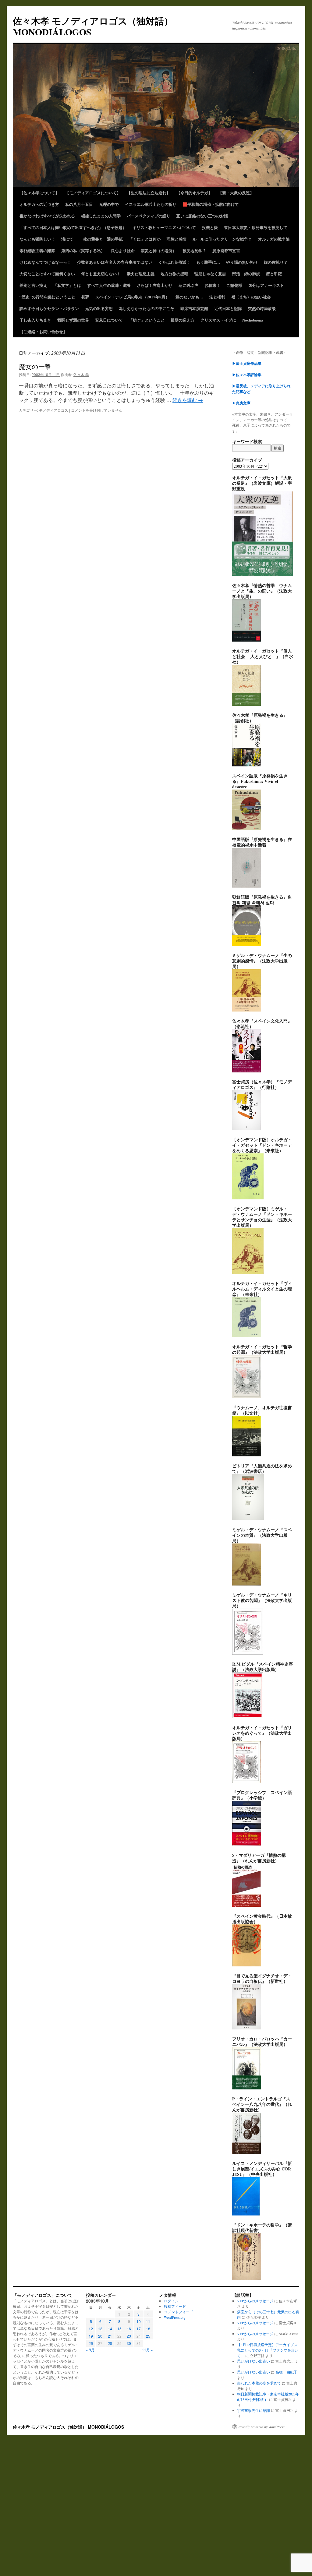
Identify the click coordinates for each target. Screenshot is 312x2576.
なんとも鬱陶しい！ (37, 239)
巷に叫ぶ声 (188, 285)
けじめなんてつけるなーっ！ (45, 262)
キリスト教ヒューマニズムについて (164, 227)
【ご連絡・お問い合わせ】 (43, 331)
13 (100, 2329)
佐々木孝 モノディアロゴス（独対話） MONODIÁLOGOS (93, 26)
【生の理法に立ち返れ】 (149, 193)
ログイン (171, 2301)
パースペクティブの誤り (149, 216)
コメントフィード (179, 2312)
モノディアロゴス (54, 410)
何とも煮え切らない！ (101, 274)
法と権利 (217, 297)
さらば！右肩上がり (155, 285)
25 (148, 2336)
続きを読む (188, 400)
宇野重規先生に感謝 (253, 2410)
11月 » (147, 2350)
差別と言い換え (33, 285)
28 (110, 2343)
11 (148, 2321)
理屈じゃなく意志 (210, 274)
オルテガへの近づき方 (39, 204)
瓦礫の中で (109, 204)
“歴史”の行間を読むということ (47, 297)
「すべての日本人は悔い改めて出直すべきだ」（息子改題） (73, 227)
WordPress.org (175, 2317)
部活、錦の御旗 (246, 274)
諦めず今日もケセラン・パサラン (49, 308)
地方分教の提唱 (174, 274)
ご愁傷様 (234, 285)
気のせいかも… (189, 297)
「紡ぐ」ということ (147, 320)
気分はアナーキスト (266, 285)
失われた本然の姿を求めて (259, 2383)
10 (139, 2321)
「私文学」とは (67, 285)
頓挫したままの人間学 (101, 216)
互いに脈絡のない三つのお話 (202, 216)
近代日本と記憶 (228, 308)
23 (129, 2336)
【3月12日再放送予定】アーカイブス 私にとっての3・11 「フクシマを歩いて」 (268, 2350)
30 (129, 2343)
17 (139, 2329)
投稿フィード (175, 2306)
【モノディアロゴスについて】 (93, 193)
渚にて (67, 239)
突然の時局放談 (262, 308)
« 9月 (90, 2350)
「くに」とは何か (145, 239)
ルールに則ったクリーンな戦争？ (222, 239)
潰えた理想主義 (141, 274)
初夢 (85, 297)
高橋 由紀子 (286, 2372)
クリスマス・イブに (218, 320)
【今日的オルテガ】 (194, 193)
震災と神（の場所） (159, 250)
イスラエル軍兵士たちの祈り (151, 204)
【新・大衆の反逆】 (236, 193)
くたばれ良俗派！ (174, 262)
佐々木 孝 (81, 374)
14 (110, 2329)
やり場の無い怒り (242, 262)
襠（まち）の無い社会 (251, 297)
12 (91, 2329)
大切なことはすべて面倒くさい (47, 274)
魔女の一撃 (35, 367)
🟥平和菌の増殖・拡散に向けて (211, 204)
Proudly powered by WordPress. (262, 2427)
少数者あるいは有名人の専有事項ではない (115, 262)
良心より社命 (123, 250)
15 (119, 2329)
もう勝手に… (208, 262)
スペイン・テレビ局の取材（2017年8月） (132, 297)
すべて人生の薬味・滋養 (109, 285)
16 (129, 2329)
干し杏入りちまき (35, 320)
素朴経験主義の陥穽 (37, 250)
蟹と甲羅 (274, 274)
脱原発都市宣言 (226, 250)
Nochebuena (253, 320)
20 (100, 2336)
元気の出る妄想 (99, 308)
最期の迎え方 (183, 320)
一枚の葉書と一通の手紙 (101, 239)
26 (91, 2343)
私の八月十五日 (79, 204)
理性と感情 (177, 239)
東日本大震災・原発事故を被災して (256, 227)
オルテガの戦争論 (274, 239)
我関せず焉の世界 (73, 320)
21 (110, 2336)
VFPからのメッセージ (255, 2301)
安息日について (109, 320)
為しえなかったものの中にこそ (147, 308)
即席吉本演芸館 (194, 308)
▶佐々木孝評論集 (247, 375)
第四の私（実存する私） (83, 250)
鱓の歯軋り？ (276, 262)
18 (148, 2329)
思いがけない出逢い (253, 2361)
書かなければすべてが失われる (47, 216)
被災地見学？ (194, 250)
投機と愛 (210, 227)
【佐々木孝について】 (39, 193)
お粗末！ (212, 285)
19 (91, 2336)
